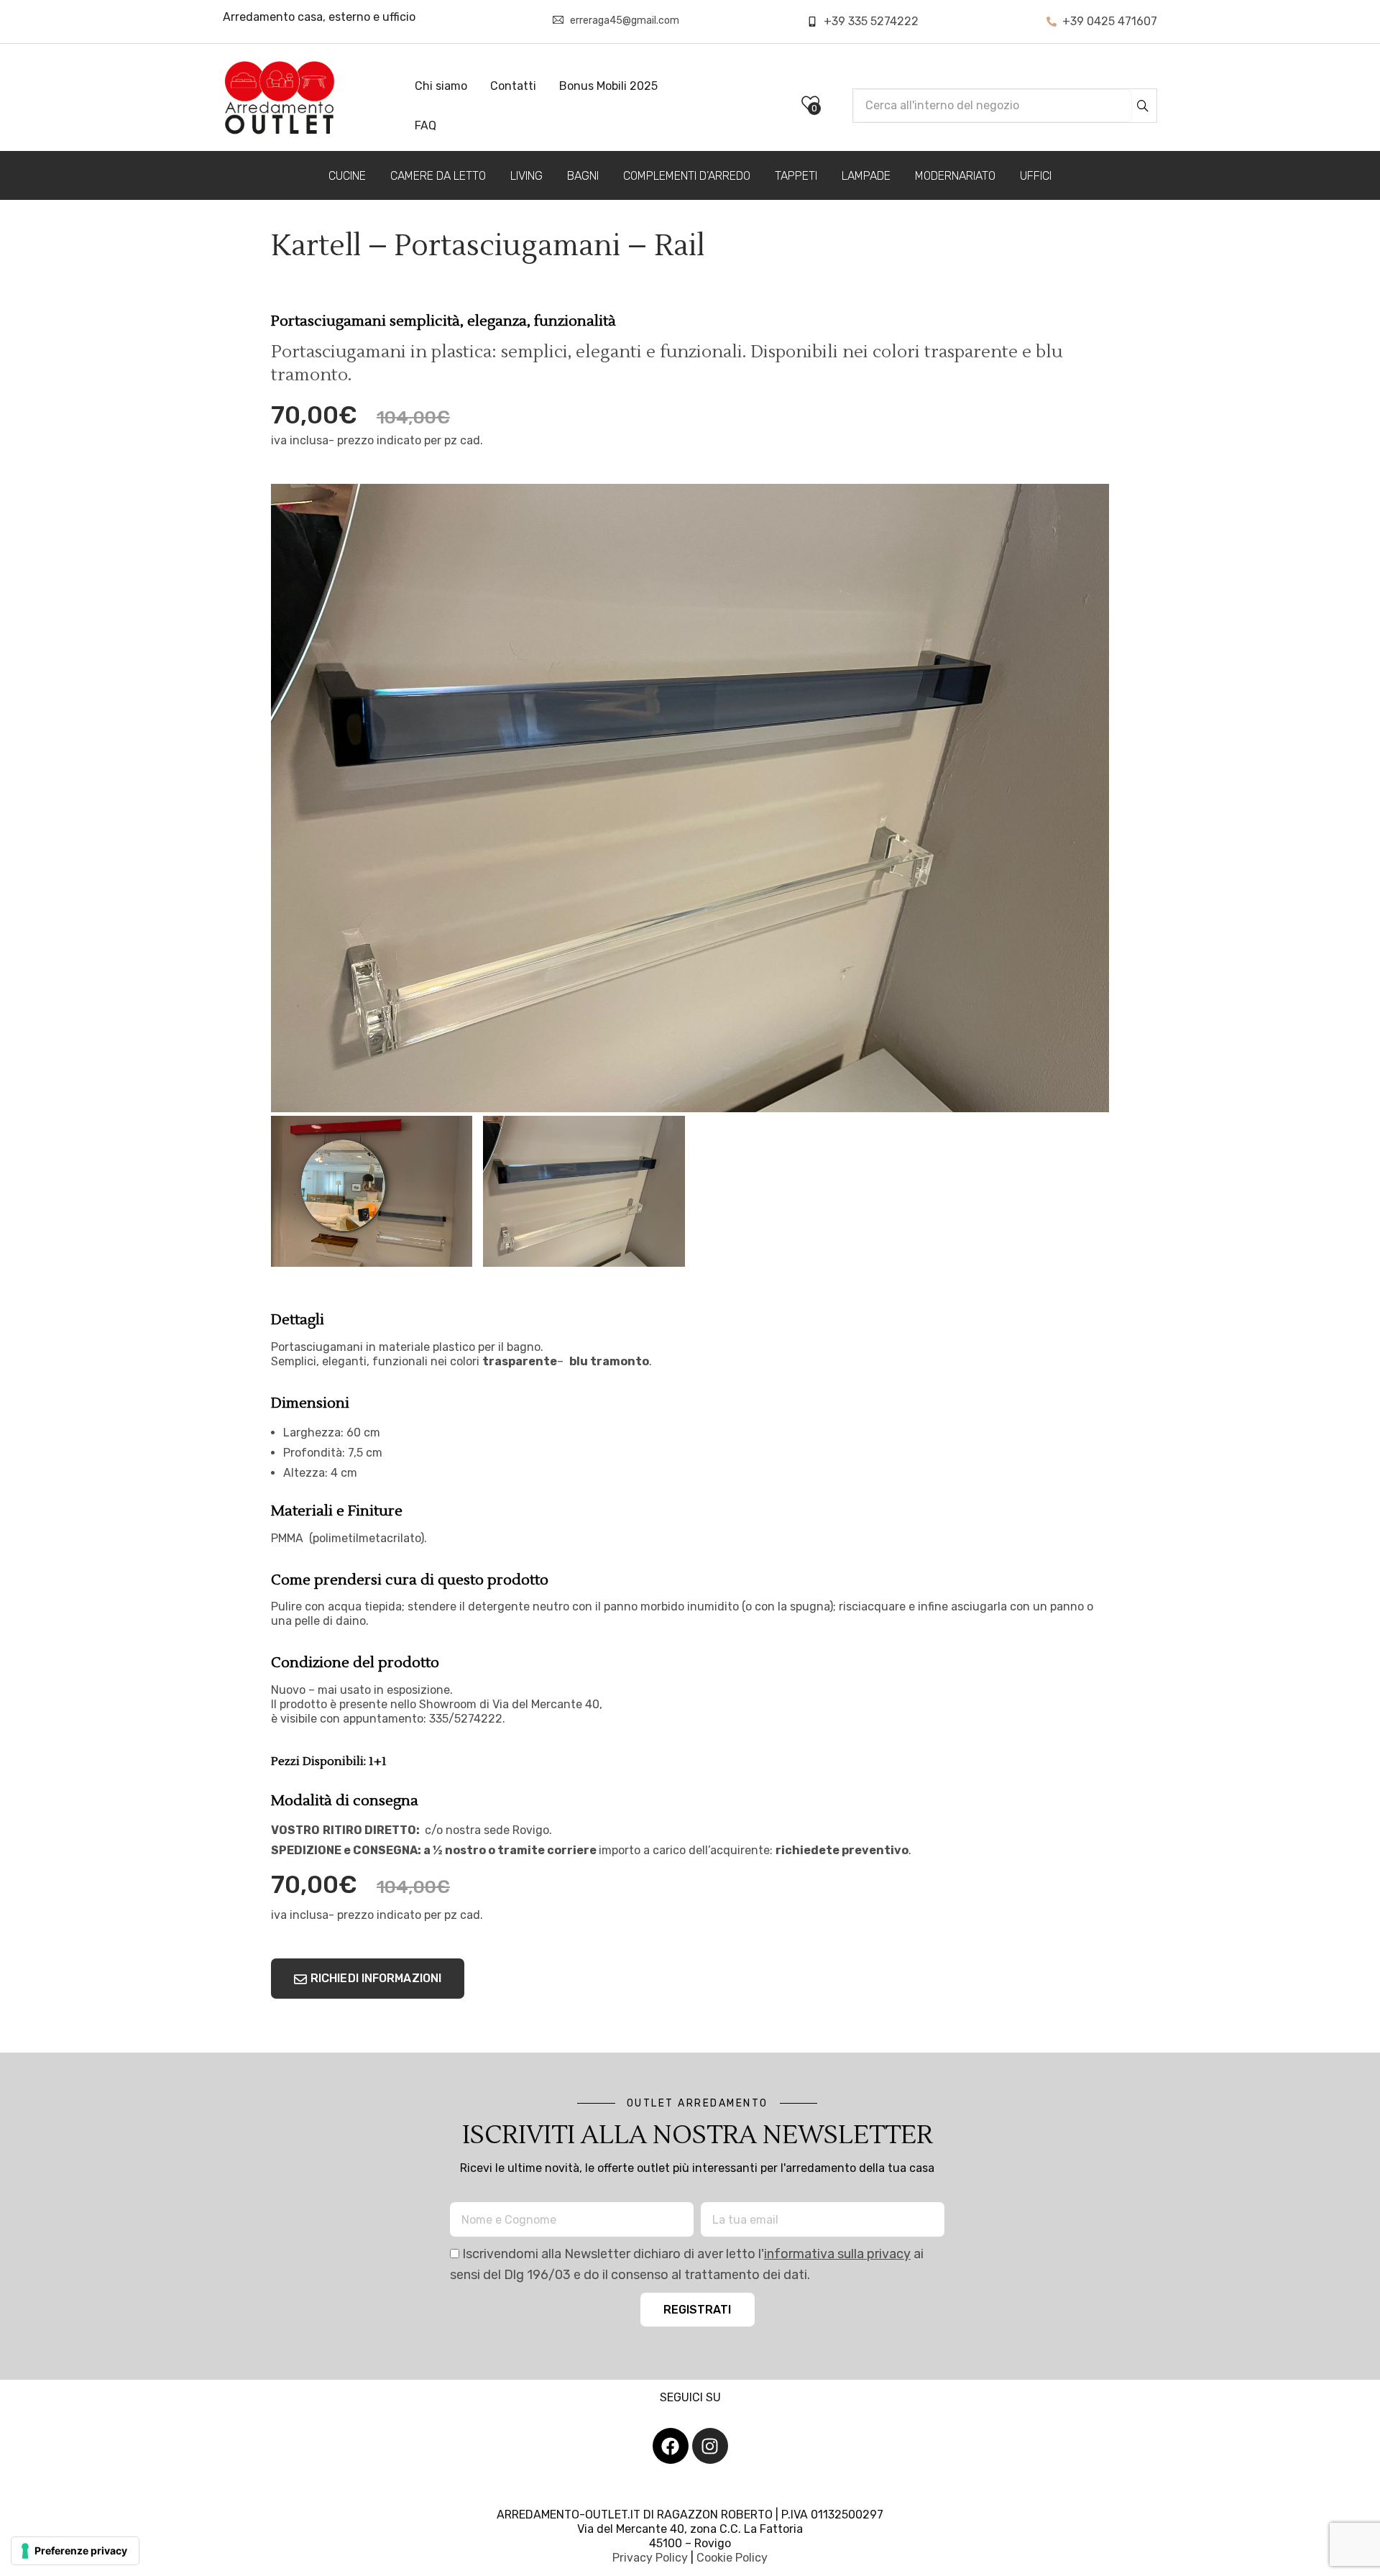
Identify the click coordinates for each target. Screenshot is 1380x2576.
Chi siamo (441, 86)
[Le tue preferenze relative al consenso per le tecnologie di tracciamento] (75, 2551)
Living (526, 176)
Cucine (347, 176)
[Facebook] (671, 2446)
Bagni (583, 176)
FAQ (425, 125)
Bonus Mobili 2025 (608, 86)
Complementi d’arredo (687, 176)
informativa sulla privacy (837, 2254)
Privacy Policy (650, 2558)
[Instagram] (710, 2446)
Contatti (513, 86)
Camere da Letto (438, 176)
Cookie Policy (732, 2558)
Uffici (1036, 176)
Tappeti (796, 176)
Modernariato (955, 176)
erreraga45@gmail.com (625, 20)
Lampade (866, 176)
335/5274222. (467, 1719)
